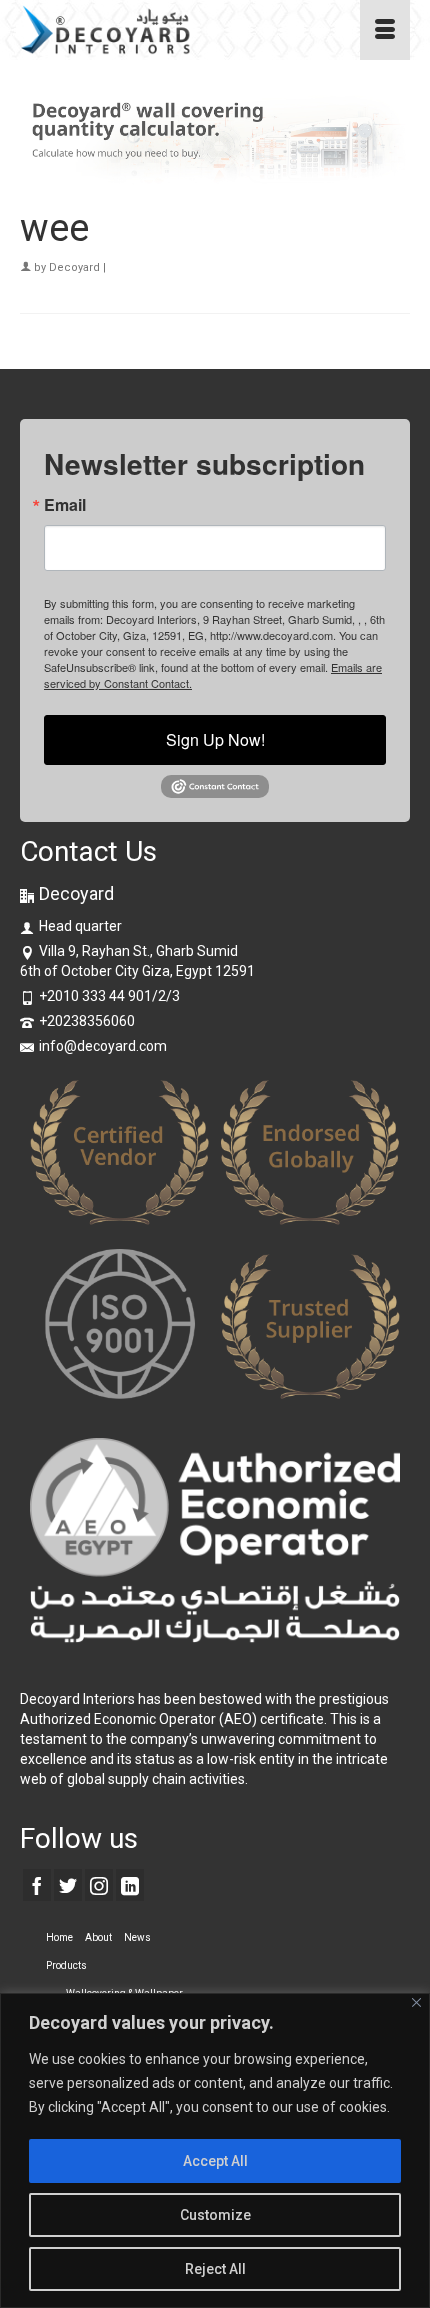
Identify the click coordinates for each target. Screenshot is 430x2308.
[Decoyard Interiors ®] (162, 30)
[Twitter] (68, 1884)
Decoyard (74, 267)
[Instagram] (99, 1884)
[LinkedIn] (130, 1884)
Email (65, 505)
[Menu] (385, 30)
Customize (215, 2215)
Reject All (215, 2269)
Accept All (215, 2161)
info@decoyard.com (103, 1046)
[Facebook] (37, 1884)
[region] (215, 2150)
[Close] (416, 2002)
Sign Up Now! (215, 739)
